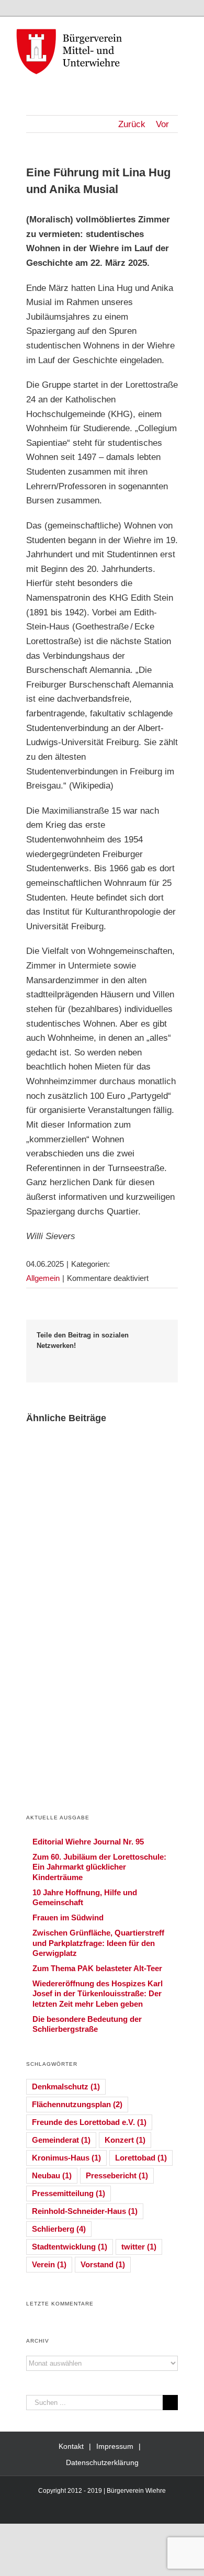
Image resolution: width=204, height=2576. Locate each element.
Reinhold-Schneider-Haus (85, 2211)
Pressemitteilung (69, 2193)
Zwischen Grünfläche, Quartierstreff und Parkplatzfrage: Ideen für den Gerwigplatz (98, 1943)
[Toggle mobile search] (165, 33)
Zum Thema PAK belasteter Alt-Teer (97, 1968)
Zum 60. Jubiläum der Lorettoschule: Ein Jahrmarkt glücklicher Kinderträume (99, 1867)
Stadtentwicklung (70, 2247)
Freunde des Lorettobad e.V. (89, 2122)
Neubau (52, 2175)
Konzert (125, 2140)
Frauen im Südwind (68, 1917)
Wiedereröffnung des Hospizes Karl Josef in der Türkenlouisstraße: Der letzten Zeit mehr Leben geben (98, 1993)
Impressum (115, 2446)
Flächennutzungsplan (77, 2104)
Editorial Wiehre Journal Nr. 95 (88, 1842)
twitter (139, 2247)
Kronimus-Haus (66, 2158)
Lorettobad (141, 2158)
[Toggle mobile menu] (184, 33)
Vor (162, 124)
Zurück (132, 124)
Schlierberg (59, 2229)
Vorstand (103, 2264)
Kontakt (71, 2446)
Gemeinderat (61, 2140)
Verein (49, 2264)
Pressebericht (117, 2175)
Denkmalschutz (66, 2086)
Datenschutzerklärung (102, 2462)
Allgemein (43, 1278)
